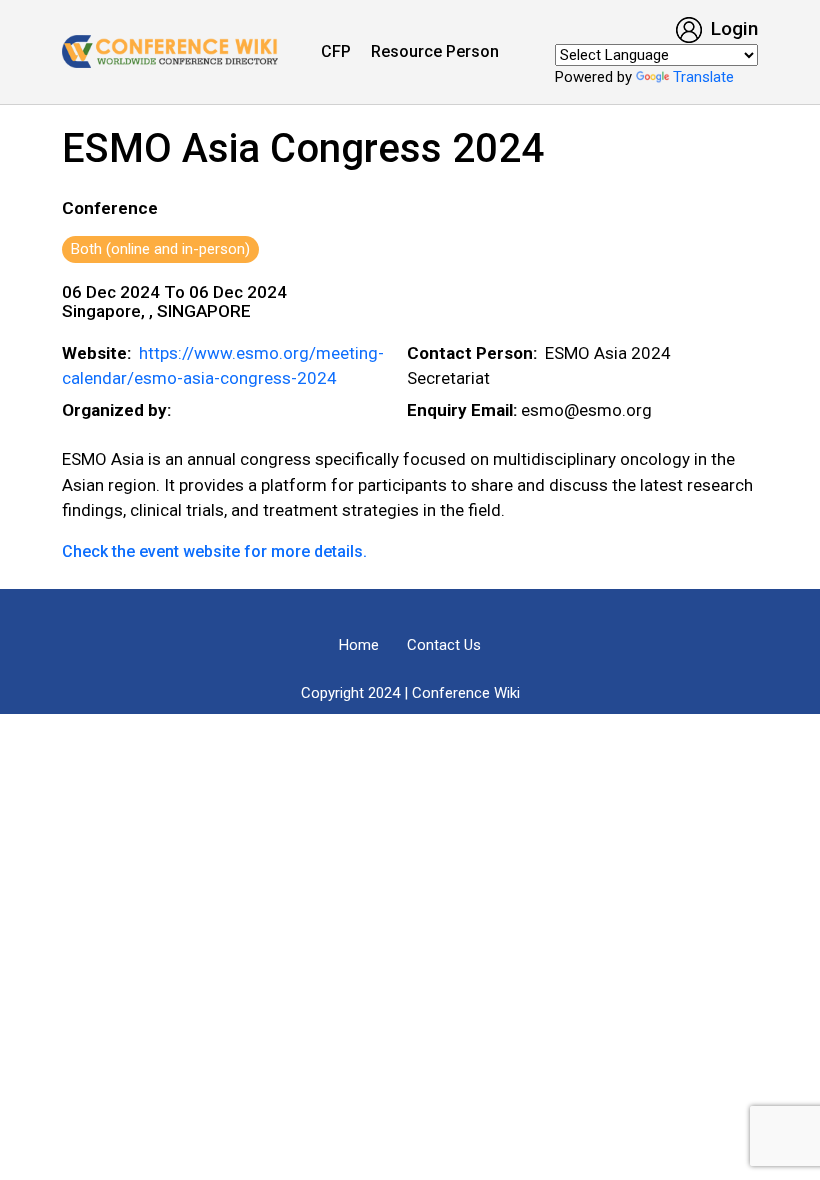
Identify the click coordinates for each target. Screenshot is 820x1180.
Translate (703, 77)
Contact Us (444, 645)
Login (732, 28)
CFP (336, 51)
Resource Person (435, 51)
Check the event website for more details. (214, 551)
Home (359, 645)
